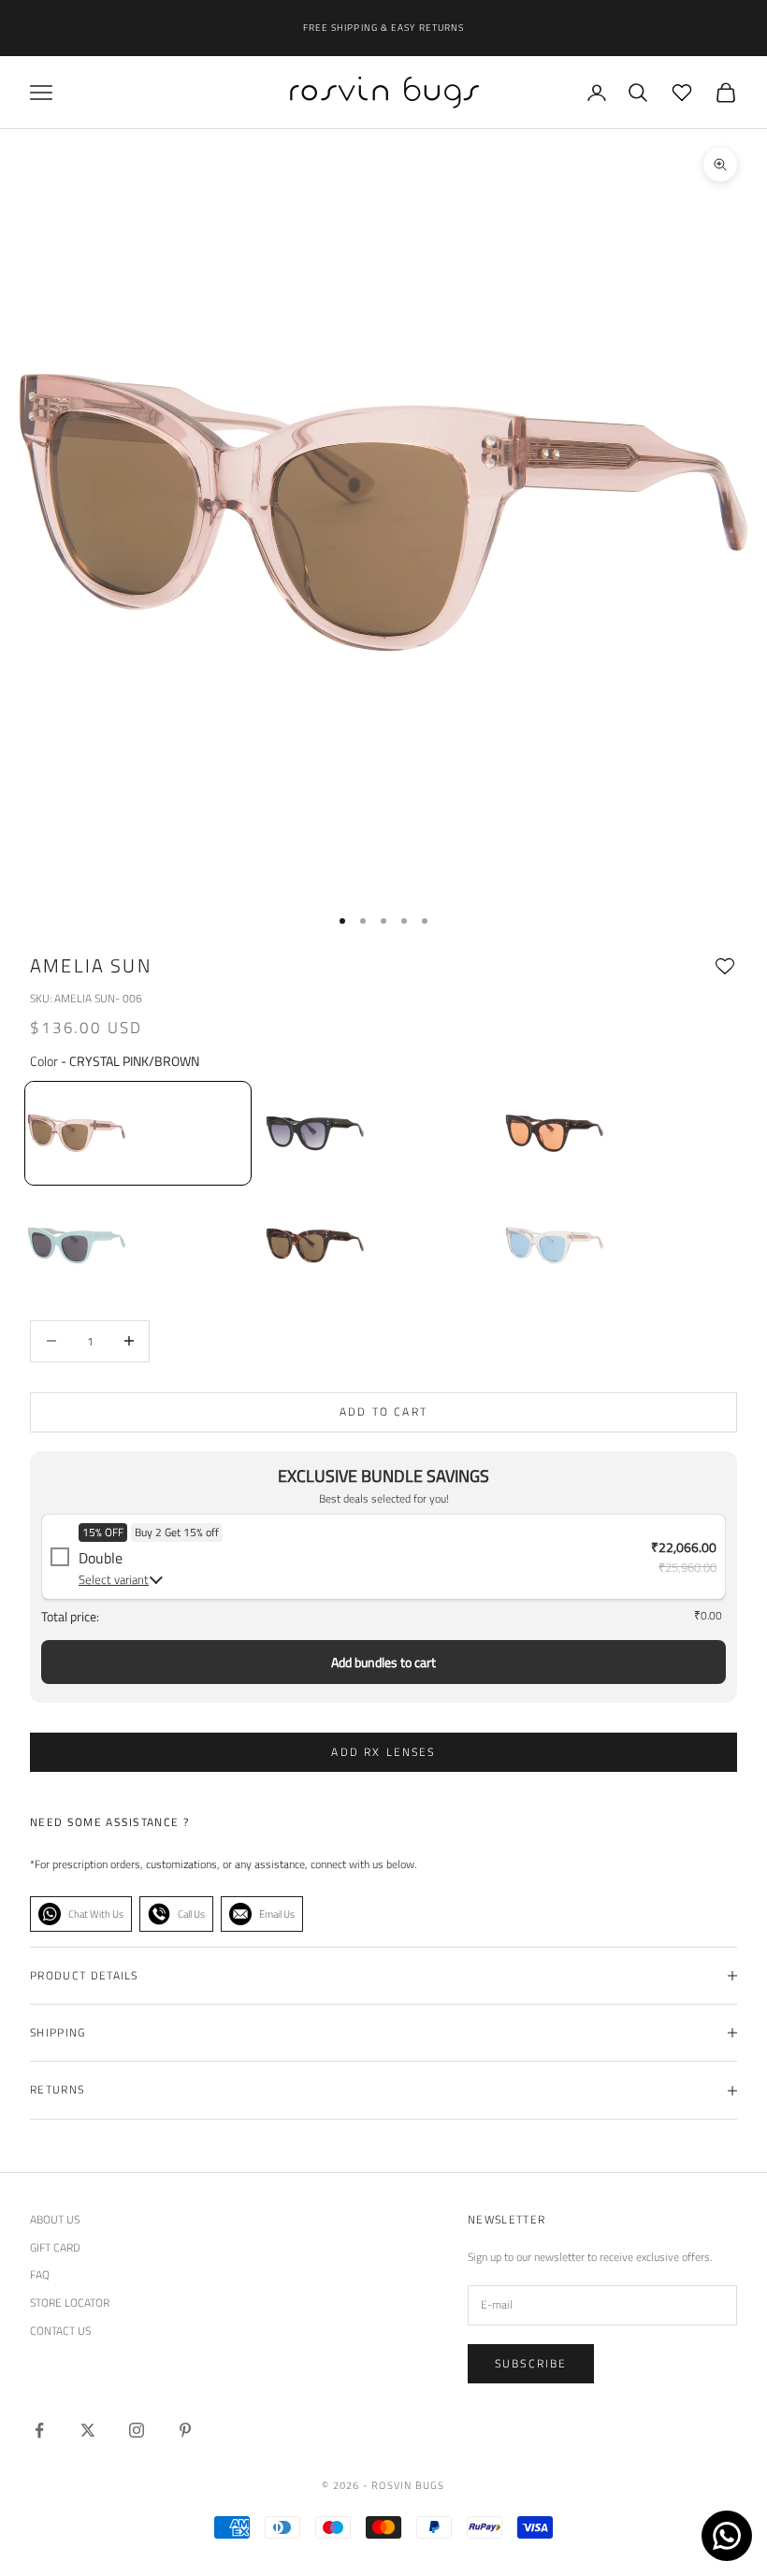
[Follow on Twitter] (88, 2430)
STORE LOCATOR (70, 2303)
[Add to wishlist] (725, 967)
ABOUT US (55, 2219)
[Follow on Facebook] (39, 2430)
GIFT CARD (55, 2247)
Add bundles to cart (383, 1662)
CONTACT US (60, 2331)
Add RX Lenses (383, 1752)
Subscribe (531, 2363)
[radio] (136, 1133)
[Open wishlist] (682, 93)
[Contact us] (727, 2536)
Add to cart (383, 1411)
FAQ (40, 2274)
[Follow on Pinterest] (185, 2430)
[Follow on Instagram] (137, 2430)
